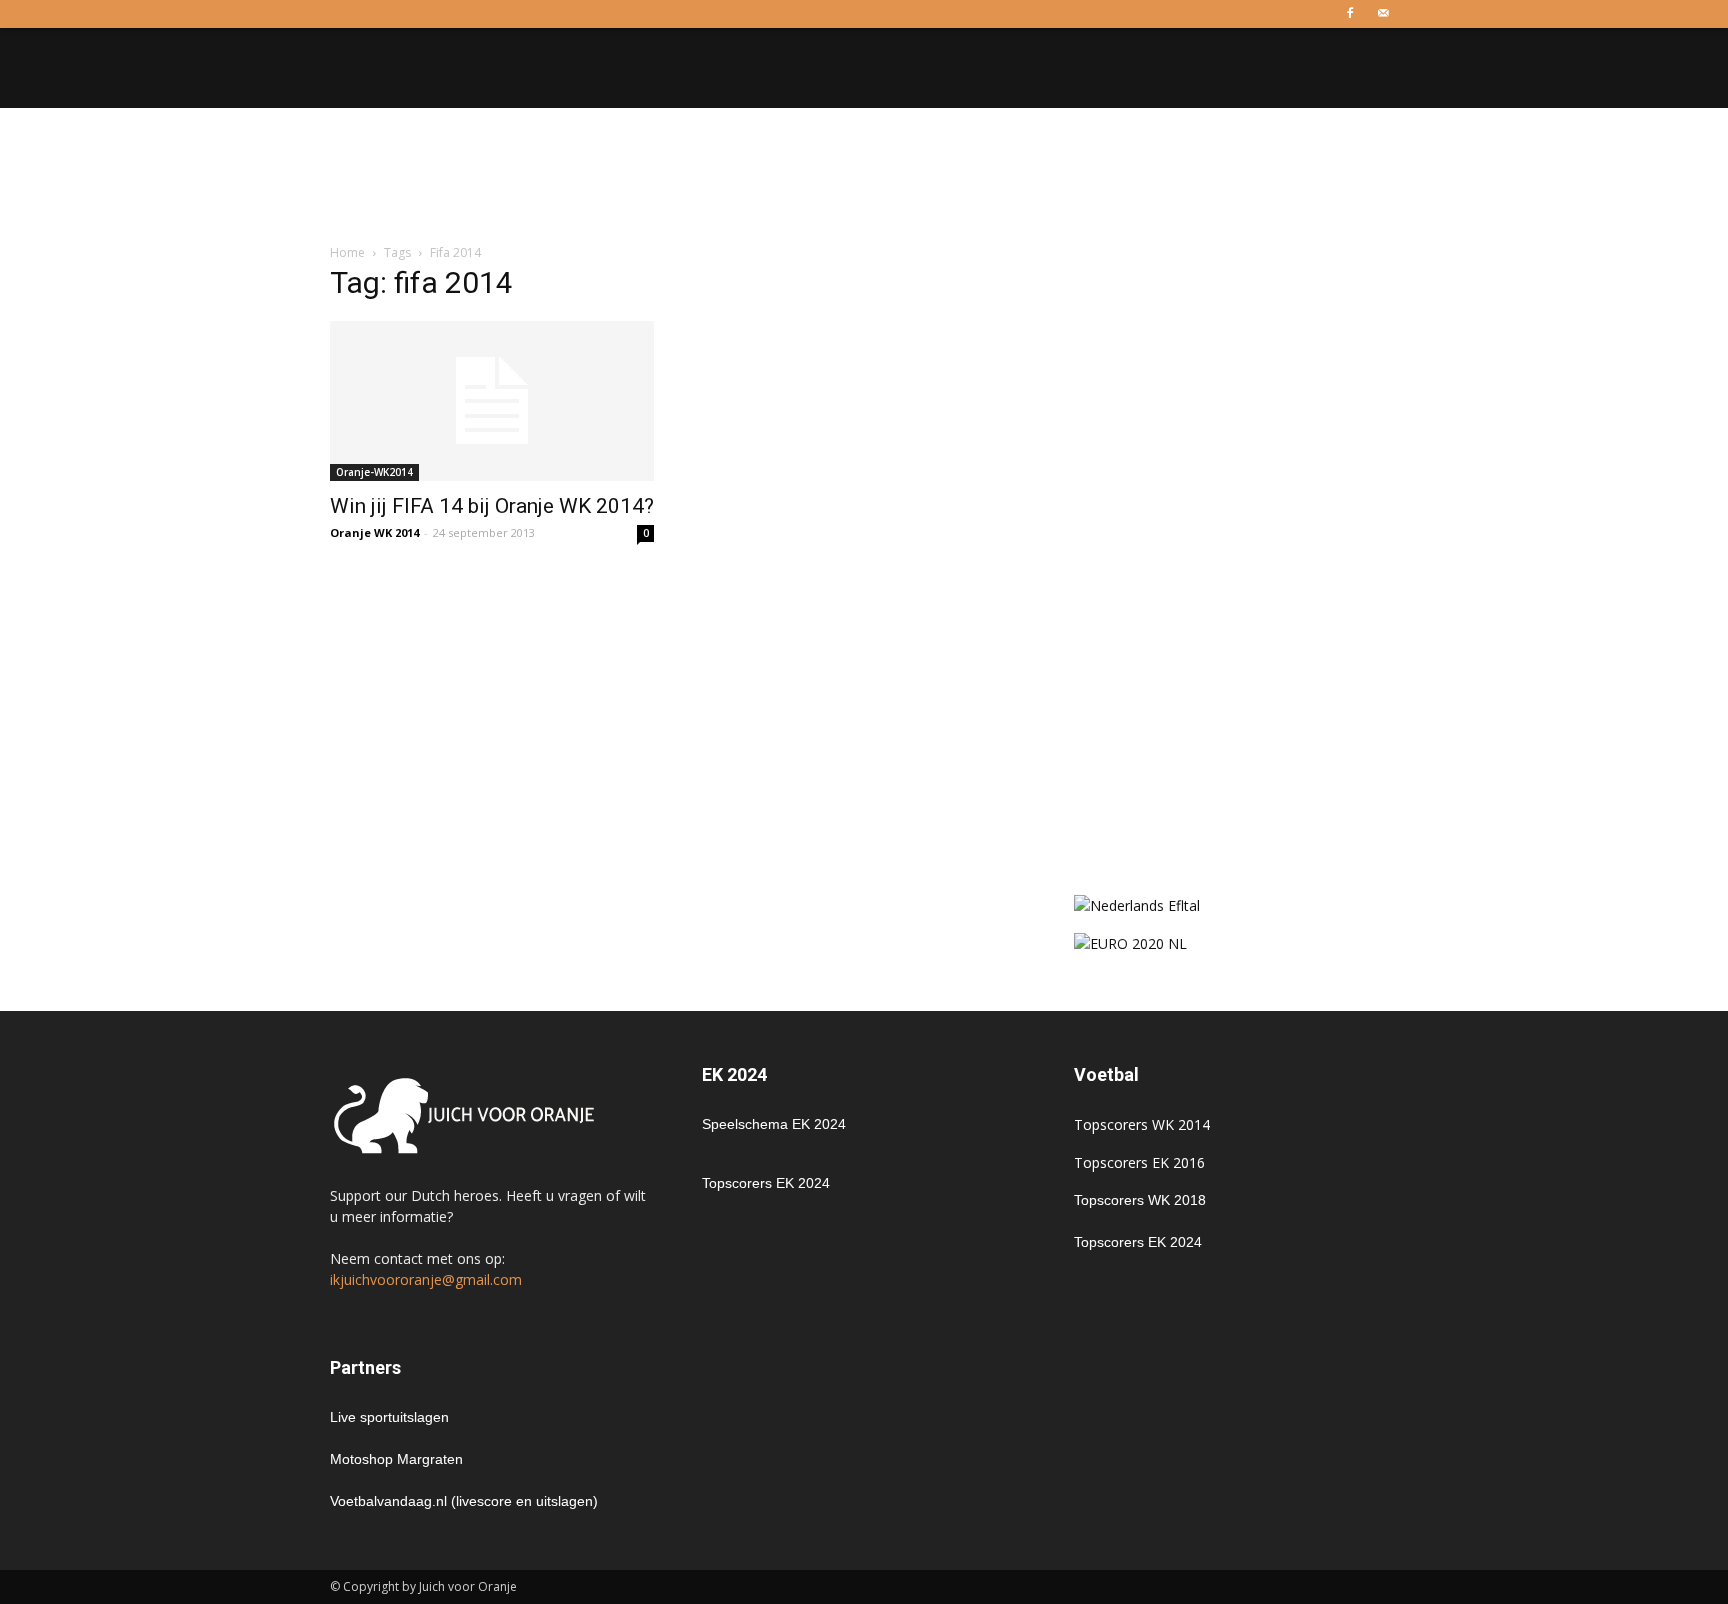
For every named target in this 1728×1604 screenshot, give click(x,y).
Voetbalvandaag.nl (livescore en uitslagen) (464, 1501)
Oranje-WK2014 (374, 472)
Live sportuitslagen (389, 1417)
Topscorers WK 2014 (1142, 1124)
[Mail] (1383, 14)
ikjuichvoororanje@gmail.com (426, 1279)
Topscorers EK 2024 (766, 1183)
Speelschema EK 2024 (774, 1124)
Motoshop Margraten (396, 1459)
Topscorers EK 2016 (1139, 1162)
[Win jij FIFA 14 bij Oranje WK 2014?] (492, 401)
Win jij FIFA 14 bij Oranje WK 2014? (492, 506)
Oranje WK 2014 (374, 532)
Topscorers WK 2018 (1140, 1200)
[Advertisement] (864, 177)
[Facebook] (1350, 14)
